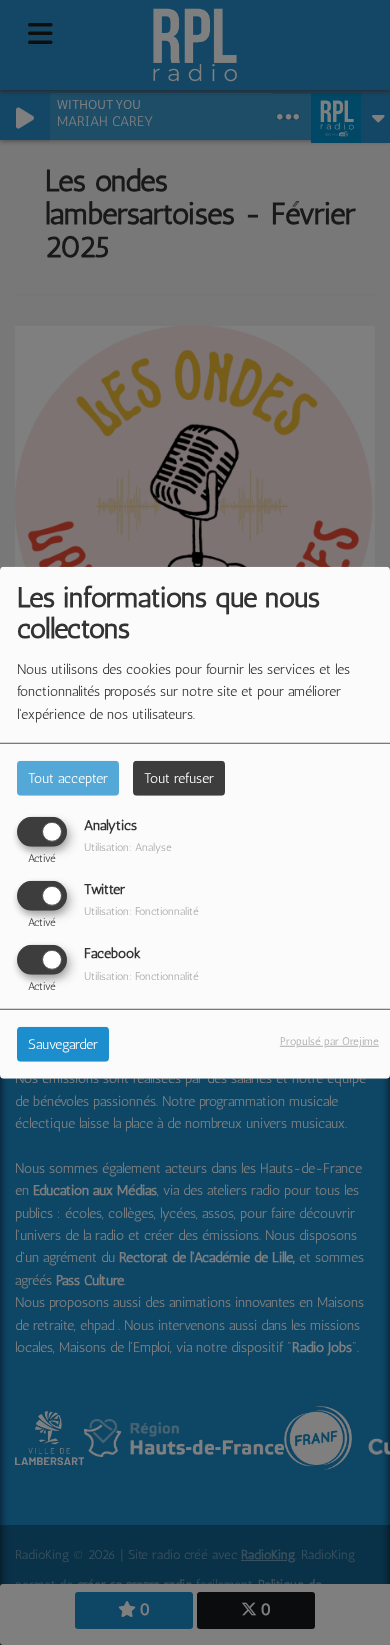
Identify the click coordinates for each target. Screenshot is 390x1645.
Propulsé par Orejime (329, 1041)
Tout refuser (179, 777)
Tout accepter (68, 777)
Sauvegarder (63, 1044)
